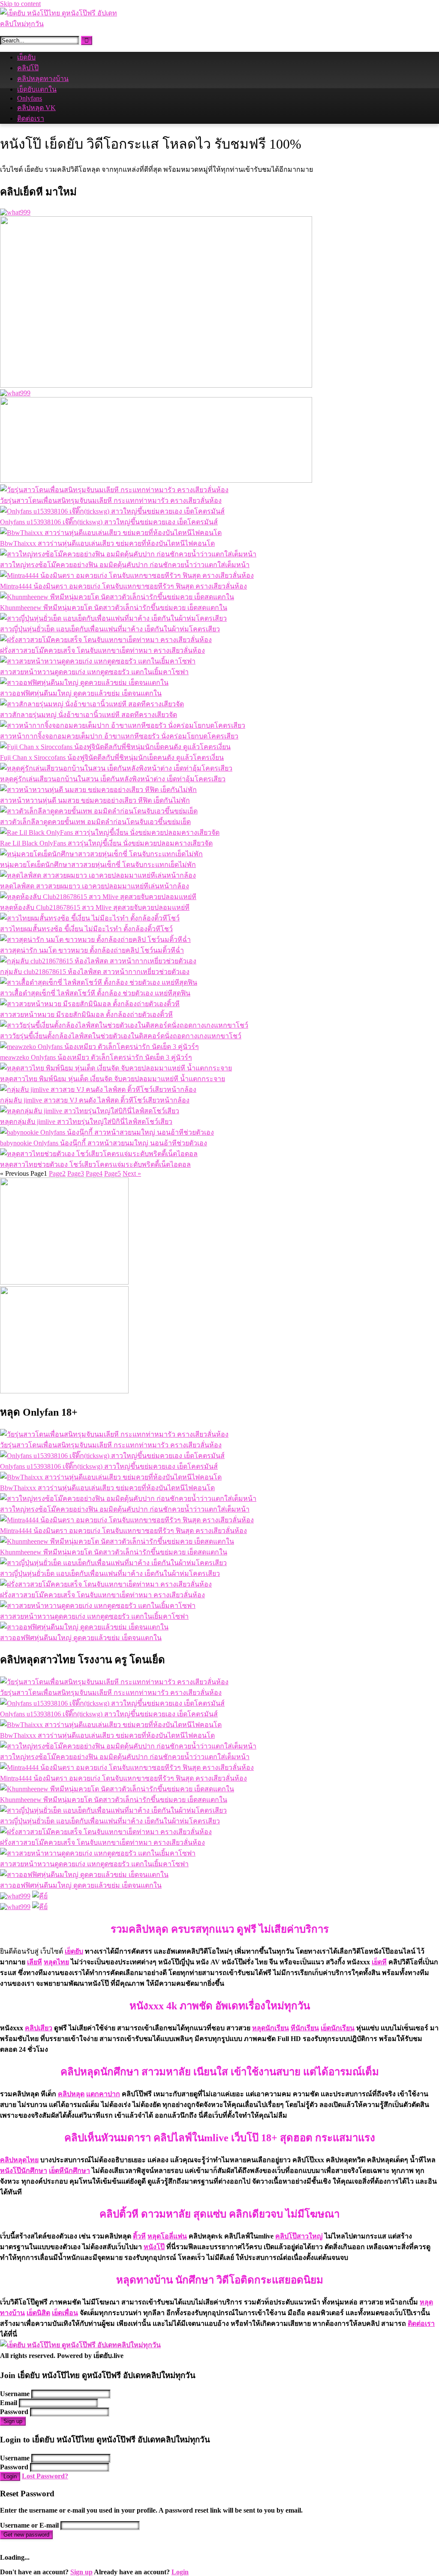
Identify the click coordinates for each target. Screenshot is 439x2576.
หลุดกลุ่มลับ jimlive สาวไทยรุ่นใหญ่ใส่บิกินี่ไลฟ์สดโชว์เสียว (86, 1122)
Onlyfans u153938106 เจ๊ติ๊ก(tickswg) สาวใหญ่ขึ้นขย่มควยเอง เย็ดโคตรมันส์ (109, 522)
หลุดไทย (56, 1962)
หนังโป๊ (154, 2247)
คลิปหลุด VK (36, 108)
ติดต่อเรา (31, 118)
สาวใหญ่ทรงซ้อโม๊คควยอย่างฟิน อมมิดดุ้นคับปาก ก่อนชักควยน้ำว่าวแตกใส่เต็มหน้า (125, 565)
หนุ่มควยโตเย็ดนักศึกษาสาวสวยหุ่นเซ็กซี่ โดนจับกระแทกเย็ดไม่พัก (98, 865)
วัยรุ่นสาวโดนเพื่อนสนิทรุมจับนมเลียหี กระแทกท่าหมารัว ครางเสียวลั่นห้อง (111, 501)
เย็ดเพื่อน (65, 2313)
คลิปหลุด (71, 2094)
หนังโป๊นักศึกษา (24, 2171)
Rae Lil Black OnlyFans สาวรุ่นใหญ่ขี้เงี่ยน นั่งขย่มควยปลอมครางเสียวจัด (106, 843)
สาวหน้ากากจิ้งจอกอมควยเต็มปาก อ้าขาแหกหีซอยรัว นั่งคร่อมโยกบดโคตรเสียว (119, 736)
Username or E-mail (29, 2525)
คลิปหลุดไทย (19, 2160)
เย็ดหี (379, 1962)
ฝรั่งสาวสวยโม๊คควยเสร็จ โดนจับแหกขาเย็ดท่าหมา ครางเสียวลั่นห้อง (102, 650)
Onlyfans (30, 98)
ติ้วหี (139, 2236)
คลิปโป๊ (28, 68)
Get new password (26, 2535)
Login (10, 2476)
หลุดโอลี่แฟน (167, 2236)
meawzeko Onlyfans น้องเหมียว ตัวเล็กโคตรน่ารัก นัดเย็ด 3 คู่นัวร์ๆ (96, 1057)
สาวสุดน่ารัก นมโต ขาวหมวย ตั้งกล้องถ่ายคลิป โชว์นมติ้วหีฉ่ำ (92, 950)
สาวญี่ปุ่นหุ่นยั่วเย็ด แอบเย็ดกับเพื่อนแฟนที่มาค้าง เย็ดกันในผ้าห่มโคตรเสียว (110, 629)
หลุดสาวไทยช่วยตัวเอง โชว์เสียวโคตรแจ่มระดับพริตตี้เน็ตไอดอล (95, 1164)
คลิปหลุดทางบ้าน (43, 79)
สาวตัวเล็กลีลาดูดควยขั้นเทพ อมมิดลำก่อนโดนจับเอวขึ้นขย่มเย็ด (95, 822)
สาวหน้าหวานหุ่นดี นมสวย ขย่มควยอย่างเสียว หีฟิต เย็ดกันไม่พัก (95, 800)
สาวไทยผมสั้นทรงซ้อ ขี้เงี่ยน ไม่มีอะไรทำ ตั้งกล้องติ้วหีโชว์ (86, 929)
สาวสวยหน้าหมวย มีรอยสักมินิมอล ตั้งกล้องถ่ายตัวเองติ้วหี (86, 1015)
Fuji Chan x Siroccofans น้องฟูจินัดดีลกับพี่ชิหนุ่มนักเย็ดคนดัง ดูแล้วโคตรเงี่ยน (112, 758)
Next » (132, 1173)
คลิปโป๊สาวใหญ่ (299, 2236)
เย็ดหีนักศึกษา (69, 2171)
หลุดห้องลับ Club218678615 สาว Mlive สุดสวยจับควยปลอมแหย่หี (95, 907)
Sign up (13, 2421)
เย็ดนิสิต (38, 2313)
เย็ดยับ (26, 57)
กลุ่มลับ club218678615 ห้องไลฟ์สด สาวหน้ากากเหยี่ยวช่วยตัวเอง (95, 972)
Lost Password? (45, 2476)
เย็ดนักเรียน (338, 2028)
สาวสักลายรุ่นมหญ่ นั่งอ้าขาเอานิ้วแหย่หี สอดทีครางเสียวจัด (89, 715)
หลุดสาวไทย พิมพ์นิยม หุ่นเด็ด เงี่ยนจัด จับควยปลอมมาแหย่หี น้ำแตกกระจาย (113, 1079)
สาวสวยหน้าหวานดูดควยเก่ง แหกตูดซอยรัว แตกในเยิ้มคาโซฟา (94, 672)
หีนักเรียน (305, 2028)
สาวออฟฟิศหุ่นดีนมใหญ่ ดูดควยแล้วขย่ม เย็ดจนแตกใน (81, 693)
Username (15, 2394)
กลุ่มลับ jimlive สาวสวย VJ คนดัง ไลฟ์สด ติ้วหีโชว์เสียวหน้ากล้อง (95, 1100)
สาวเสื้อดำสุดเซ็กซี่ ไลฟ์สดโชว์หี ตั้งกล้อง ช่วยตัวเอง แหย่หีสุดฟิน (95, 993)
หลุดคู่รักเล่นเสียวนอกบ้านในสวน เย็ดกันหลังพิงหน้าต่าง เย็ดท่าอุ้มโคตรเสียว (113, 779)
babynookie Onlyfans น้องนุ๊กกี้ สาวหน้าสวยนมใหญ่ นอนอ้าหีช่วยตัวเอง (104, 1143)
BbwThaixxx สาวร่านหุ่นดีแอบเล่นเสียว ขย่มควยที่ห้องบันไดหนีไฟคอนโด (107, 543)
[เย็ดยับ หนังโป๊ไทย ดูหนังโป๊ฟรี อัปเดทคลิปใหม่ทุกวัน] (64, 24)
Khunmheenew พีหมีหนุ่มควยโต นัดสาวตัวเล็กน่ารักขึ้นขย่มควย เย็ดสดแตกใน (114, 608)
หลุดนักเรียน (271, 2028)
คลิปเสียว (39, 2028)
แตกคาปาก (103, 2094)
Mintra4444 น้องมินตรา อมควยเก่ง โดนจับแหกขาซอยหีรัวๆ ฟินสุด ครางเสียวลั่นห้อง (123, 586)
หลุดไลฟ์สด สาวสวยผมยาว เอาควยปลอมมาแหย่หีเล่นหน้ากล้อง (95, 886)
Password (14, 2412)
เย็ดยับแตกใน (37, 89)
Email (9, 2403)
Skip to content (20, 4)
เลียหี (35, 1962)
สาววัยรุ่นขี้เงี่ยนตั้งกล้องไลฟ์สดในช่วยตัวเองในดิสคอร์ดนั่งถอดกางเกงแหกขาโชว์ (121, 1036)
